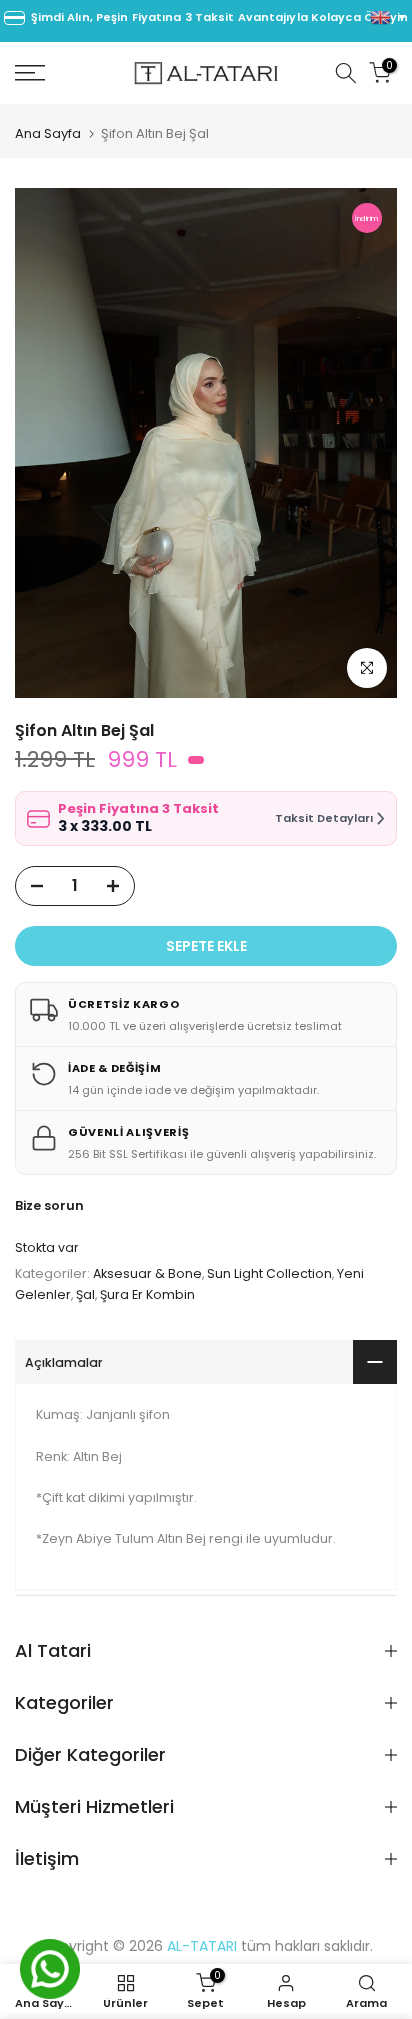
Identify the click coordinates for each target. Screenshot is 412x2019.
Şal (85, 1294)
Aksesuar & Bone (147, 1273)
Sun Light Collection (269, 1273)
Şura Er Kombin (147, 1294)
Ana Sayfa (48, 133)
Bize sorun (49, 1205)
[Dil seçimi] (388, 18)
